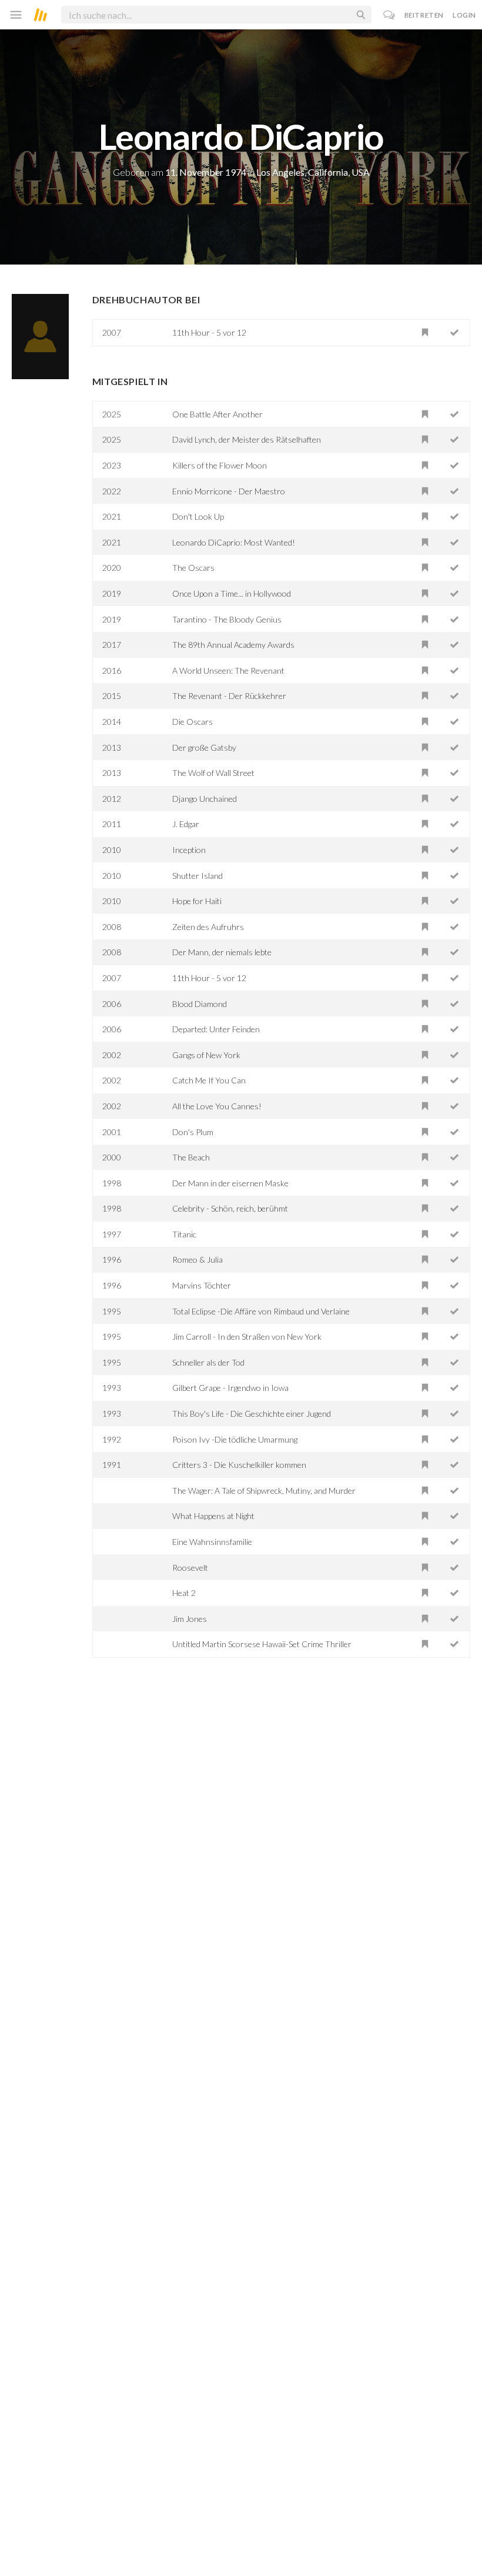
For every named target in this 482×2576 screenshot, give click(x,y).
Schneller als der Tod (208, 1362)
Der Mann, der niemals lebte (222, 952)
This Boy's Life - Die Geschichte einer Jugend (252, 1414)
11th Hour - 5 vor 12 (209, 332)
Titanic (184, 1234)
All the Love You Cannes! (217, 1106)
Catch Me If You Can (209, 1080)
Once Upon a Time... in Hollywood (232, 593)
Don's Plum (193, 1132)
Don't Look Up (198, 516)
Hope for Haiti (197, 901)
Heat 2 (184, 1593)
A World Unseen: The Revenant (228, 670)
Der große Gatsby (204, 747)
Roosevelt (190, 1568)
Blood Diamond (200, 1004)
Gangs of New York (206, 1055)
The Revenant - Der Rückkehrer (229, 696)
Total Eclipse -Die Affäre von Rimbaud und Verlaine (261, 1311)
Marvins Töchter (202, 1285)
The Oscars (193, 568)
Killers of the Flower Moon (220, 465)
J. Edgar (186, 824)
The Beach (191, 1157)
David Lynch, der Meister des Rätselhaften (247, 439)
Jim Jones (190, 1619)
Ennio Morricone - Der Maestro (229, 491)
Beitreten (424, 15)
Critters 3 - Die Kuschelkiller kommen (239, 1465)
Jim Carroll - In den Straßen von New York (247, 1336)
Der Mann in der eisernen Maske (230, 1183)
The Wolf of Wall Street (213, 773)
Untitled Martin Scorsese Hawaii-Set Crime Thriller (262, 1644)
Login (464, 15)
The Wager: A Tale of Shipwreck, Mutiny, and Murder (264, 1491)
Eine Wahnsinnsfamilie (212, 1542)
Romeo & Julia (198, 1259)
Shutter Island (198, 876)
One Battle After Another (217, 414)
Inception (189, 850)
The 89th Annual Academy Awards (233, 645)
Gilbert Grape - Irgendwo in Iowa (230, 1388)
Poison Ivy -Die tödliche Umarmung (235, 1439)
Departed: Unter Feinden (216, 1029)
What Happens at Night (213, 1516)
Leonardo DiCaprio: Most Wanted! (234, 542)
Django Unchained (205, 799)
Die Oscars (193, 722)
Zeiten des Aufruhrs (208, 927)
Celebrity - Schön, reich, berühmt (230, 1208)
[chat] (389, 15)
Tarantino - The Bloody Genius (227, 619)
